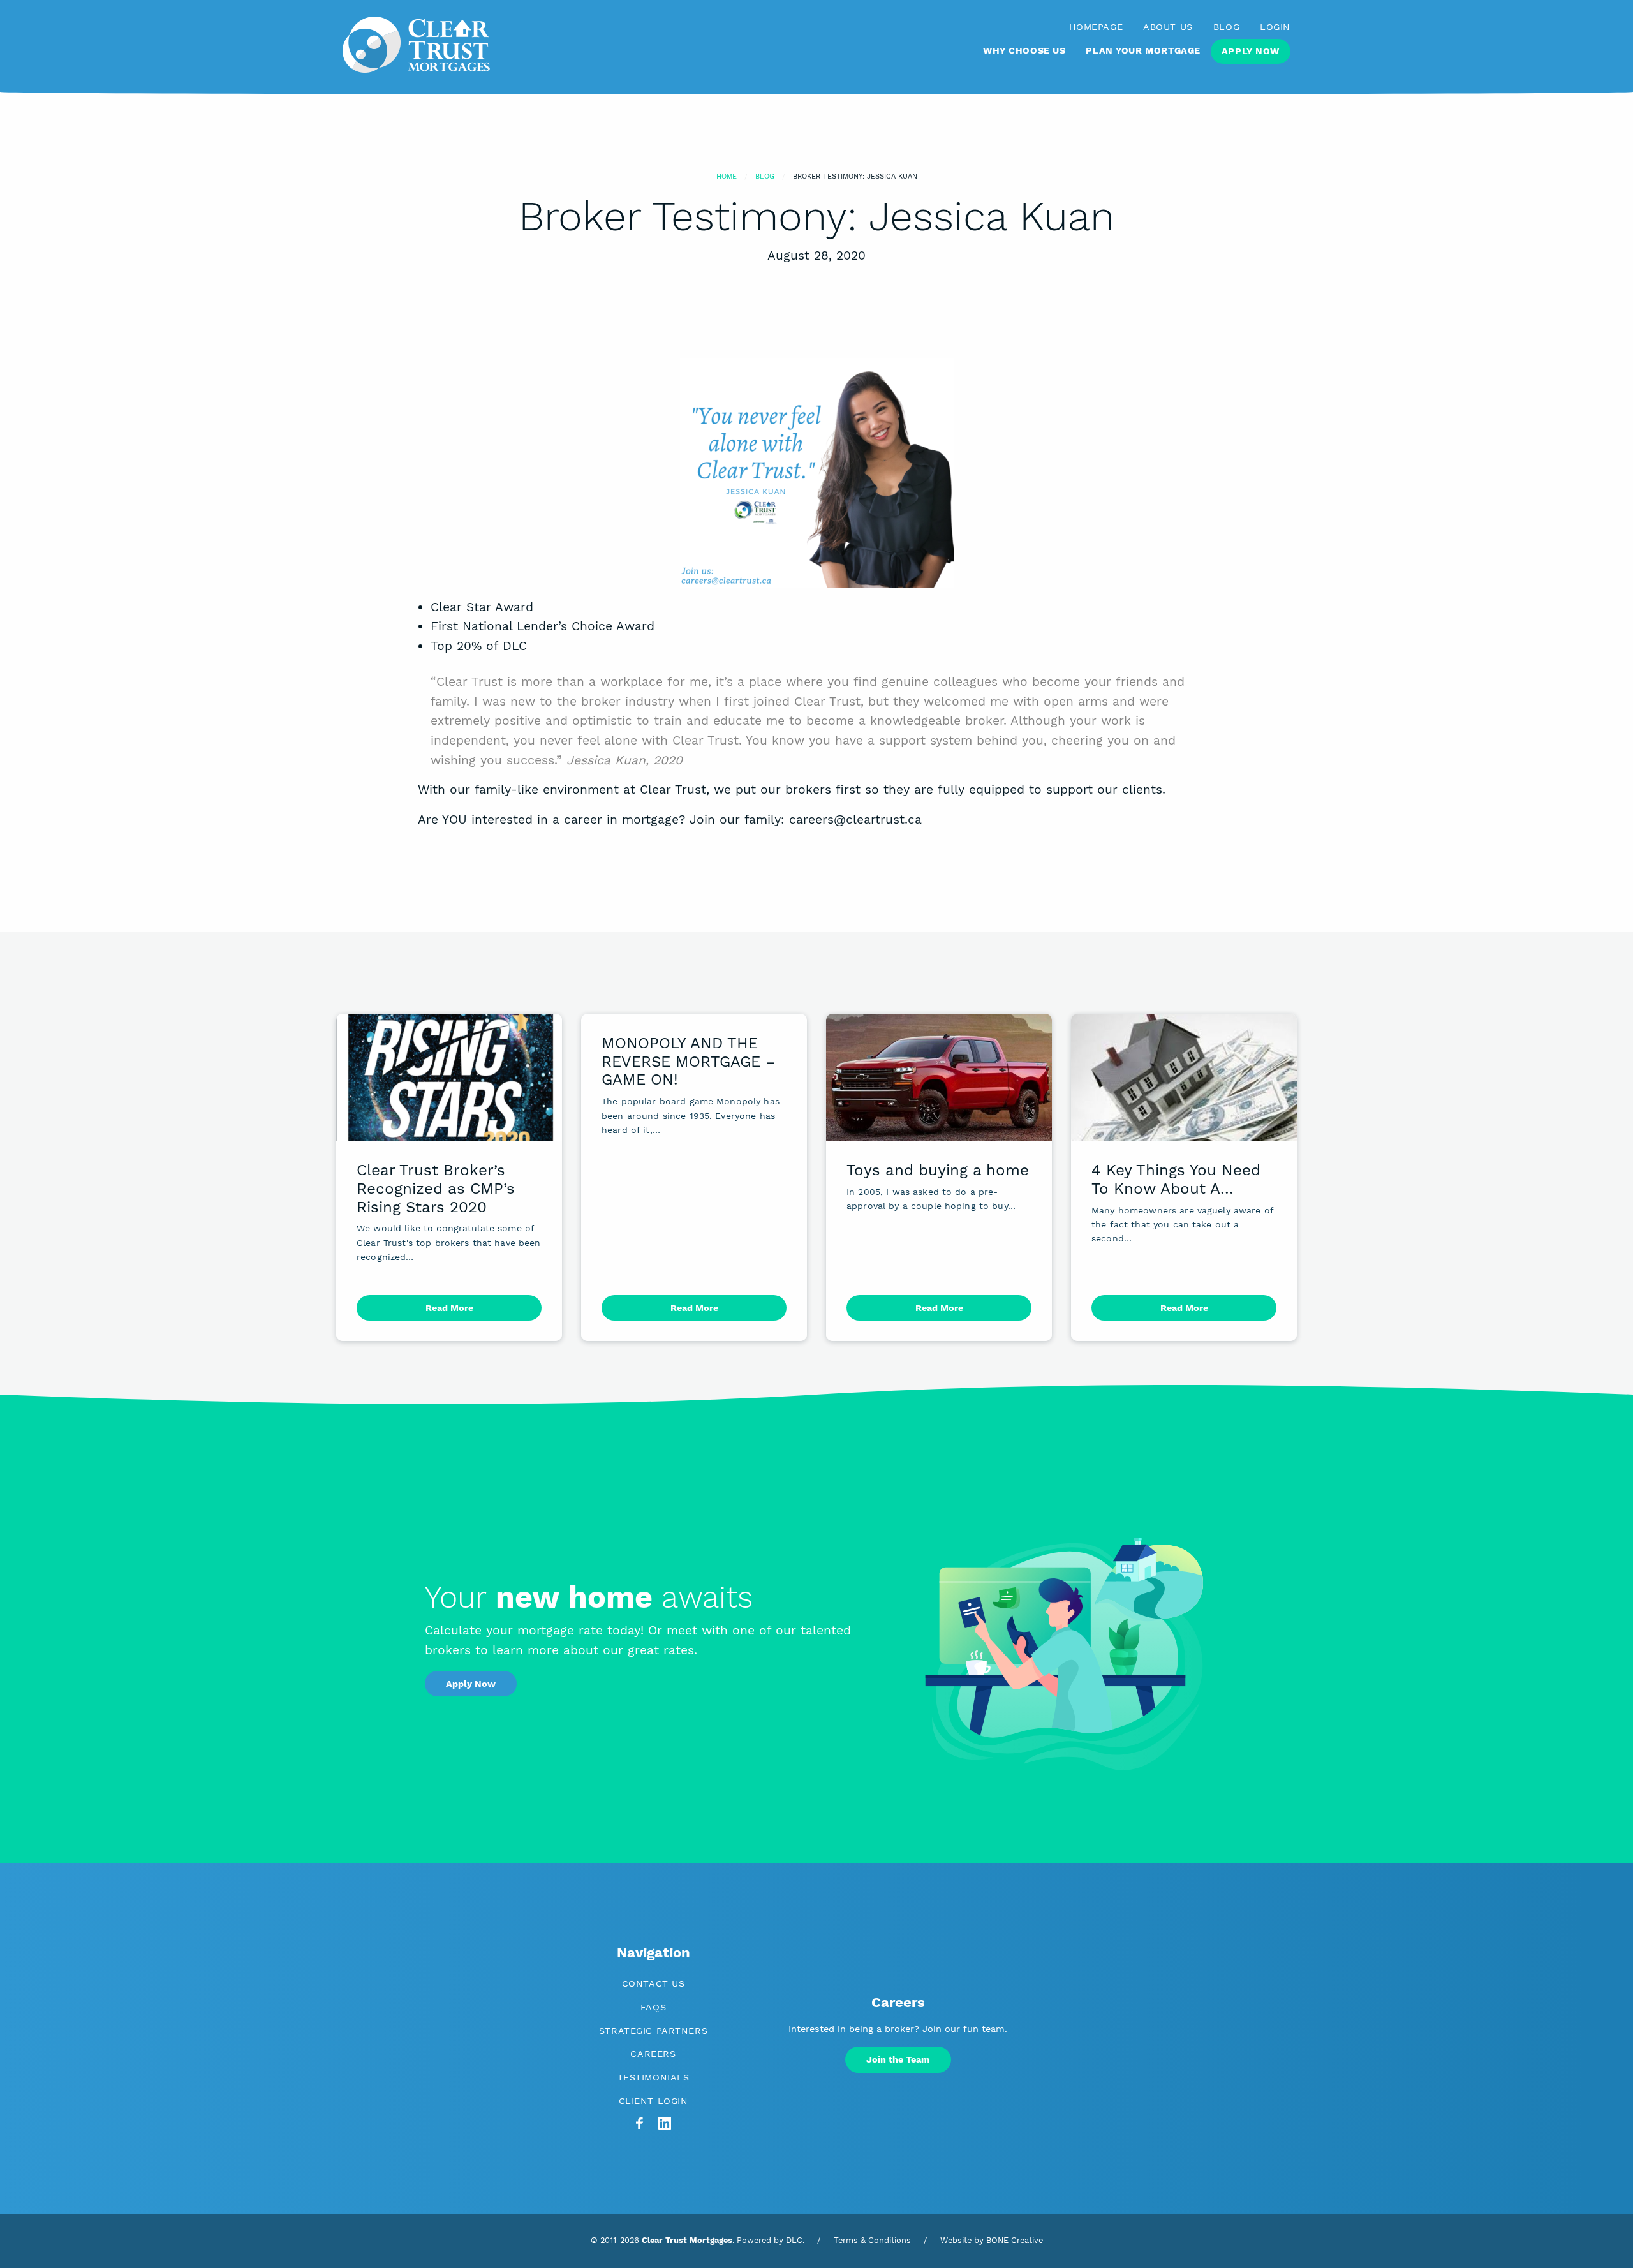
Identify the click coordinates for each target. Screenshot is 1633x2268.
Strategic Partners (653, 2031)
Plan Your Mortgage (1143, 50)
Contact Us (654, 1983)
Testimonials (654, 2077)
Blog (1226, 27)
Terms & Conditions (872, 2240)
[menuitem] (1024, 56)
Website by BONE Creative (992, 2240)
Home (727, 176)
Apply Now (1251, 51)
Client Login (654, 2101)
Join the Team (898, 2059)
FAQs (653, 2007)
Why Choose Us (1024, 50)
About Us (1168, 27)
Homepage (1096, 27)
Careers (653, 2054)
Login (1275, 27)
